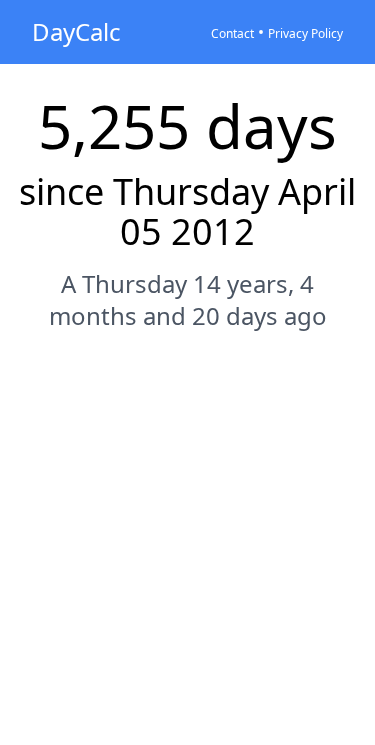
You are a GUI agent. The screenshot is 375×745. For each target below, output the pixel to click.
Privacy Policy (305, 33)
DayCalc (76, 31)
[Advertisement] (187, 551)
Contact (232, 33)
